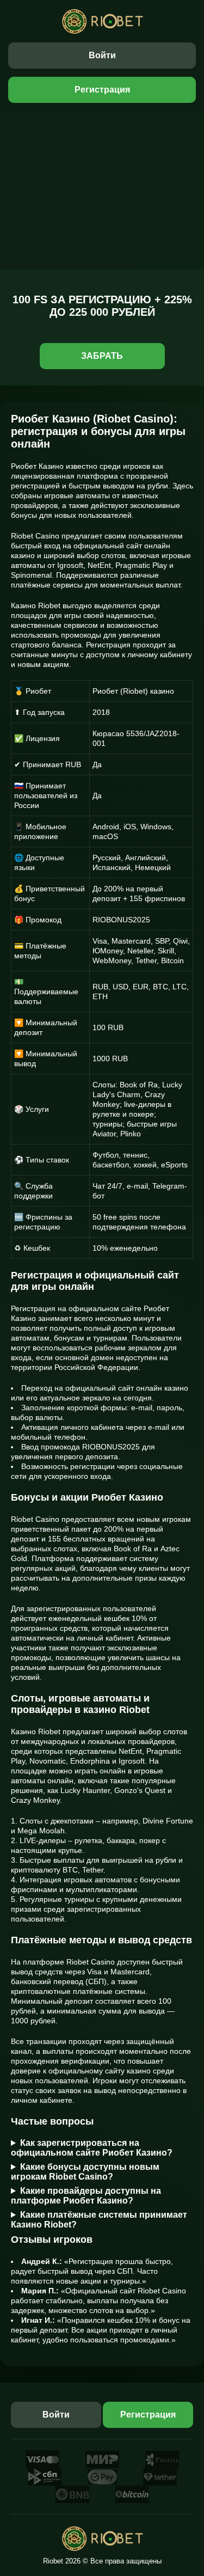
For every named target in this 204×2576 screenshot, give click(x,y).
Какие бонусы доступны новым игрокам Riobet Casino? (85, 2172)
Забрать (102, 356)
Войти (102, 55)
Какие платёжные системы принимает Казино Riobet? (99, 2220)
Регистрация (102, 90)
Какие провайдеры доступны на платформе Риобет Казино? (86, 2196)
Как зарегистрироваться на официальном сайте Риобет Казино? (92, 2148)
